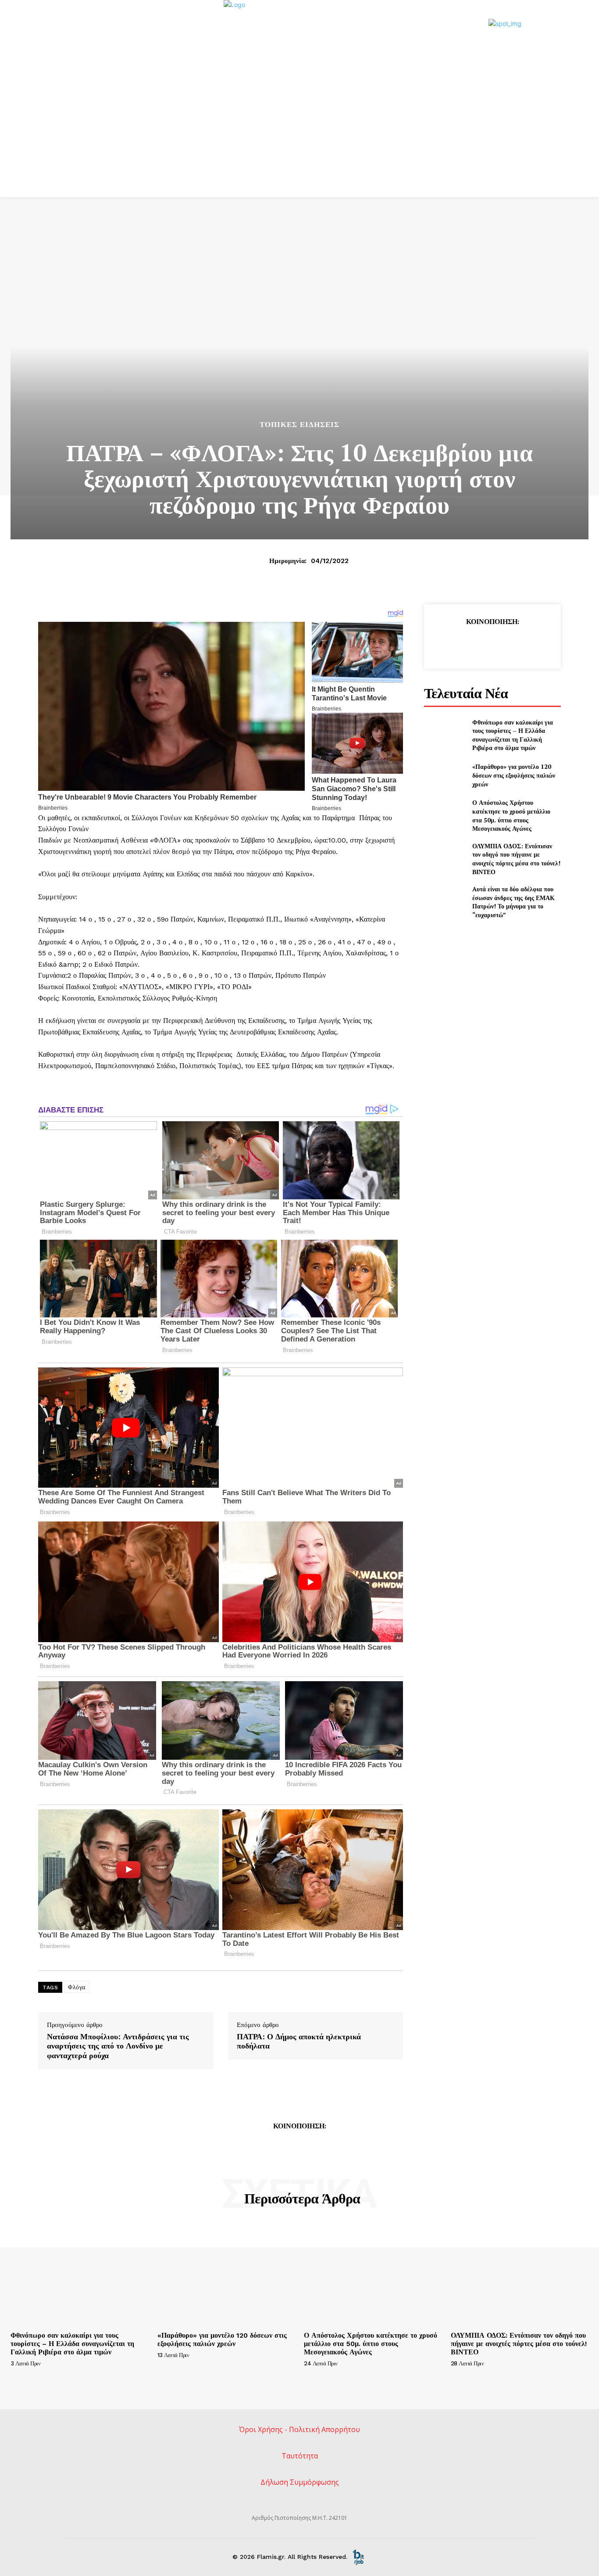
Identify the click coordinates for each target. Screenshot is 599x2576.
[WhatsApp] (512, 644)
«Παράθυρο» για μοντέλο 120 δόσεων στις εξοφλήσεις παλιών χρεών (514, 775)
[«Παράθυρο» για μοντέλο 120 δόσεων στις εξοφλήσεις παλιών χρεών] (444, 775)
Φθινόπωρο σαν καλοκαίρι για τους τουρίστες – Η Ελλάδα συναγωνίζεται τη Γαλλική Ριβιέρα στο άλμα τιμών (513, 735)
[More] (533, 644)
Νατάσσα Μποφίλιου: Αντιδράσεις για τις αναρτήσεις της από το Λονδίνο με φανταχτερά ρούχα (118, 2046)
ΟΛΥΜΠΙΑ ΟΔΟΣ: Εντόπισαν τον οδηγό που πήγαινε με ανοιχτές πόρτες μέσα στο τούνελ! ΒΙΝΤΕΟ (516, 859)
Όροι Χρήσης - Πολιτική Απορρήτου (299, 2429)
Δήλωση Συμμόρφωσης (300, 2482)
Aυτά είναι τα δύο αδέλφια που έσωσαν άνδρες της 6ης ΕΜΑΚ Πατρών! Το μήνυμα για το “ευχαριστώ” (513, 902)
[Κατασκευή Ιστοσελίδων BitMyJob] (358, 2557)
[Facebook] (452, 644)
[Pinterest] (492, 644)
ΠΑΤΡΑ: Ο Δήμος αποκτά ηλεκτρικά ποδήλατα (299, 2041)
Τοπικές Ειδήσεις (299, 425)
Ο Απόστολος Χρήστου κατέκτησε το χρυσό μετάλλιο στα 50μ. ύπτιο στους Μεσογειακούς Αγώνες (511, 815)
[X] (472, 644)
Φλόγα (77, 1987)
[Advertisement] (299, 131)
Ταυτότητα (300, 2456)
